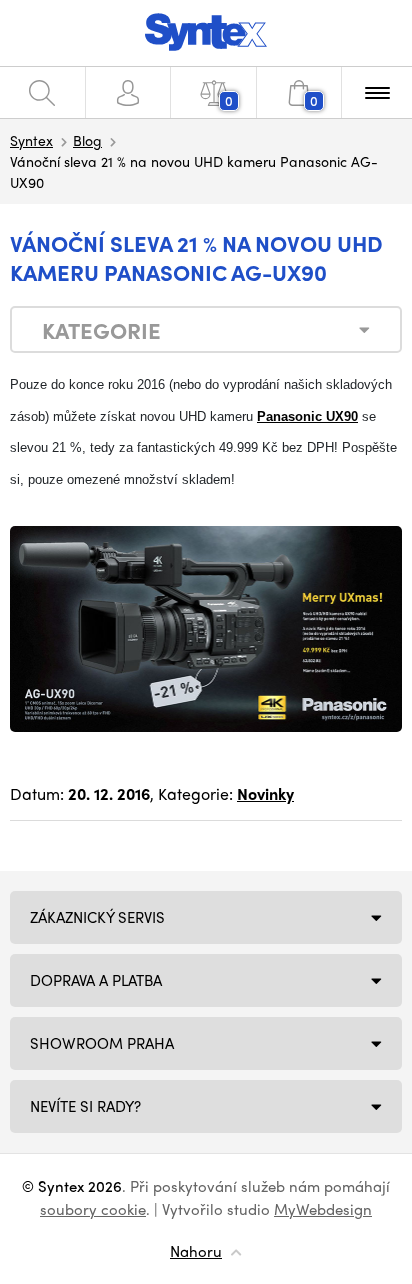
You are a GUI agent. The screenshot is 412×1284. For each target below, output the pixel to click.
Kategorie (101, 330)
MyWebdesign (323, 1209)
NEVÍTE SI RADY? (85, 1106)
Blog (87, 140)
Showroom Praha (102, 1043)
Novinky (265, 793)
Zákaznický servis (97, 917)
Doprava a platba (96, 980)
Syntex (31, 140)
